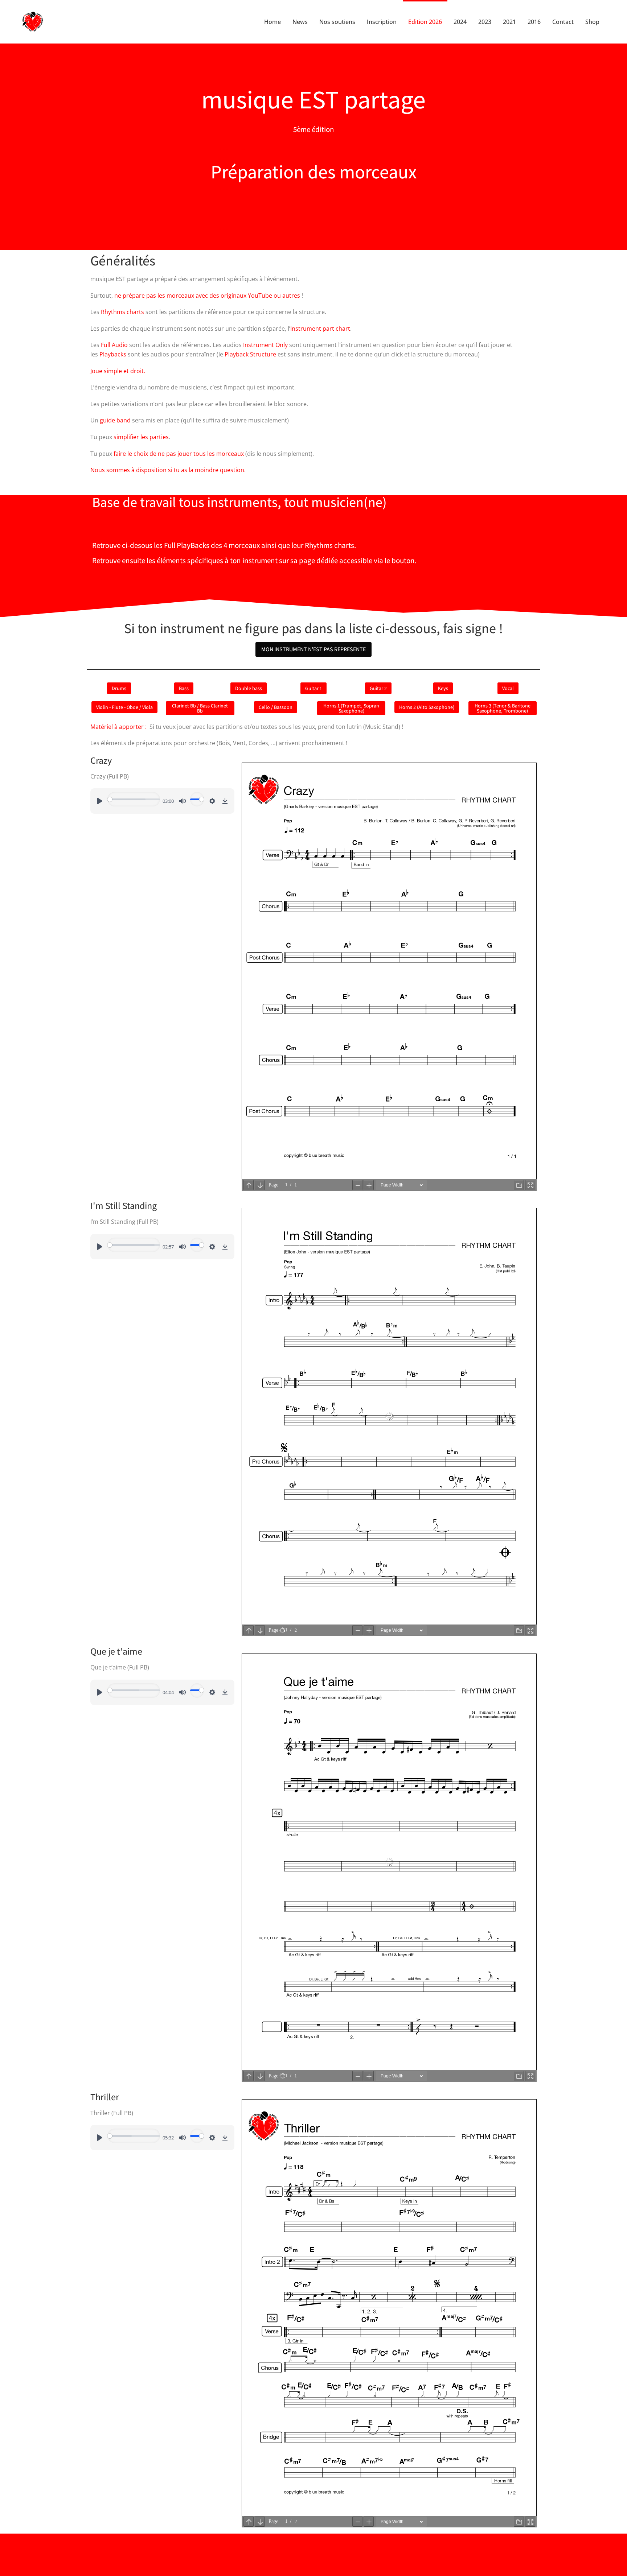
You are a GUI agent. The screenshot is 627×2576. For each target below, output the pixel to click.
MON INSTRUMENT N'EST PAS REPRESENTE (313, 649)
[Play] (100, 801)
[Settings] (212, 801)
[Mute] (183, 801)
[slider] (134, 799)
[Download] (225, 801)
